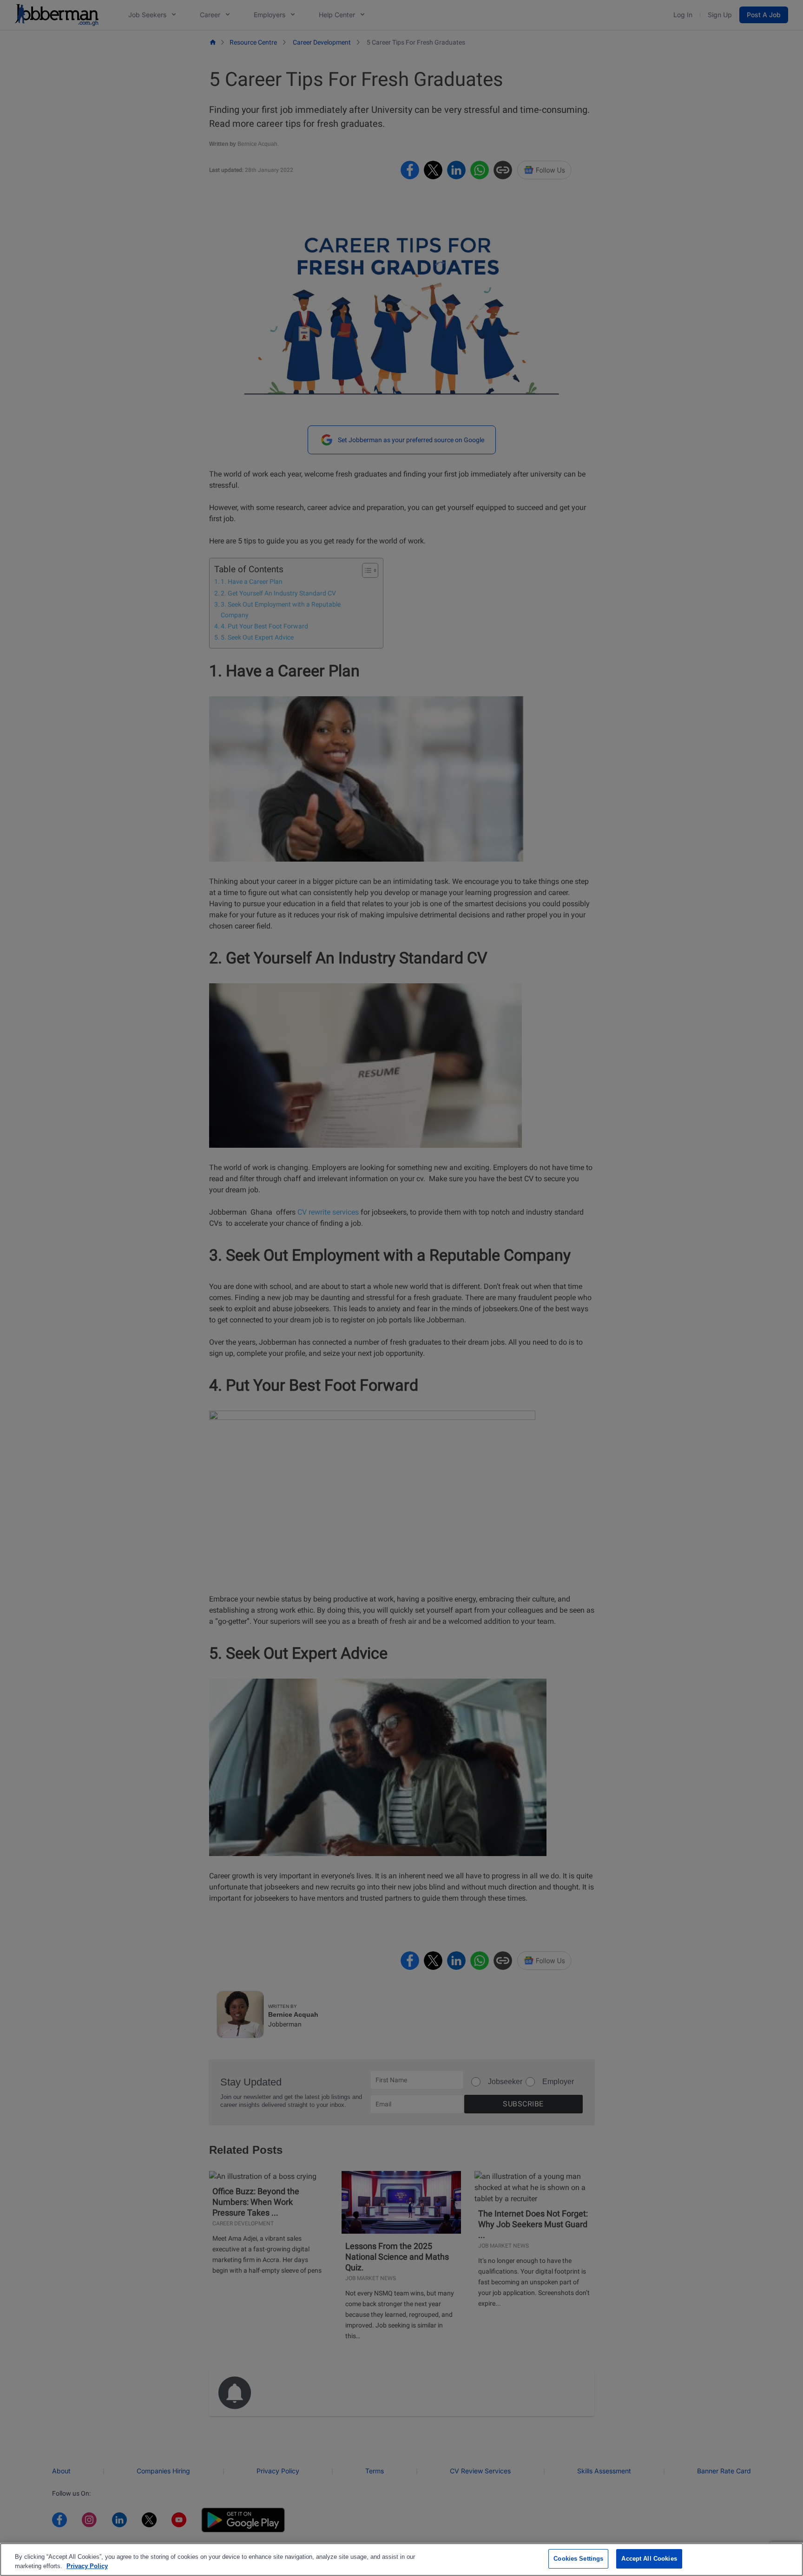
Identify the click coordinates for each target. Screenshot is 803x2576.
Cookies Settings (578, 2559)
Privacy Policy (87, 2566)
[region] (401, 2560)
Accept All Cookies (649, 2559)
